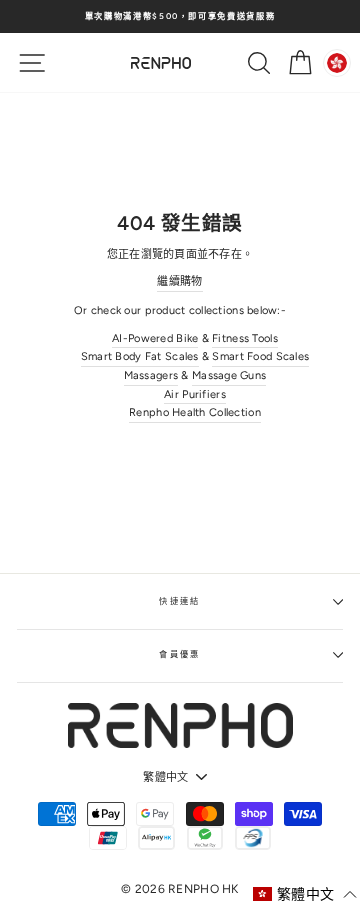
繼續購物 (179, 281)
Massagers (151, 375)
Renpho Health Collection (195, 412)
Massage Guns (229, 375)
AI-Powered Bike (155, 338)
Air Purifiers (195, 394)
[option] (180, 16)
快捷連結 (180, 601)
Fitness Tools (245, 338)
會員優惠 (180, 654)
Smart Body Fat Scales (140, 356)
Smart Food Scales (260, 356)
